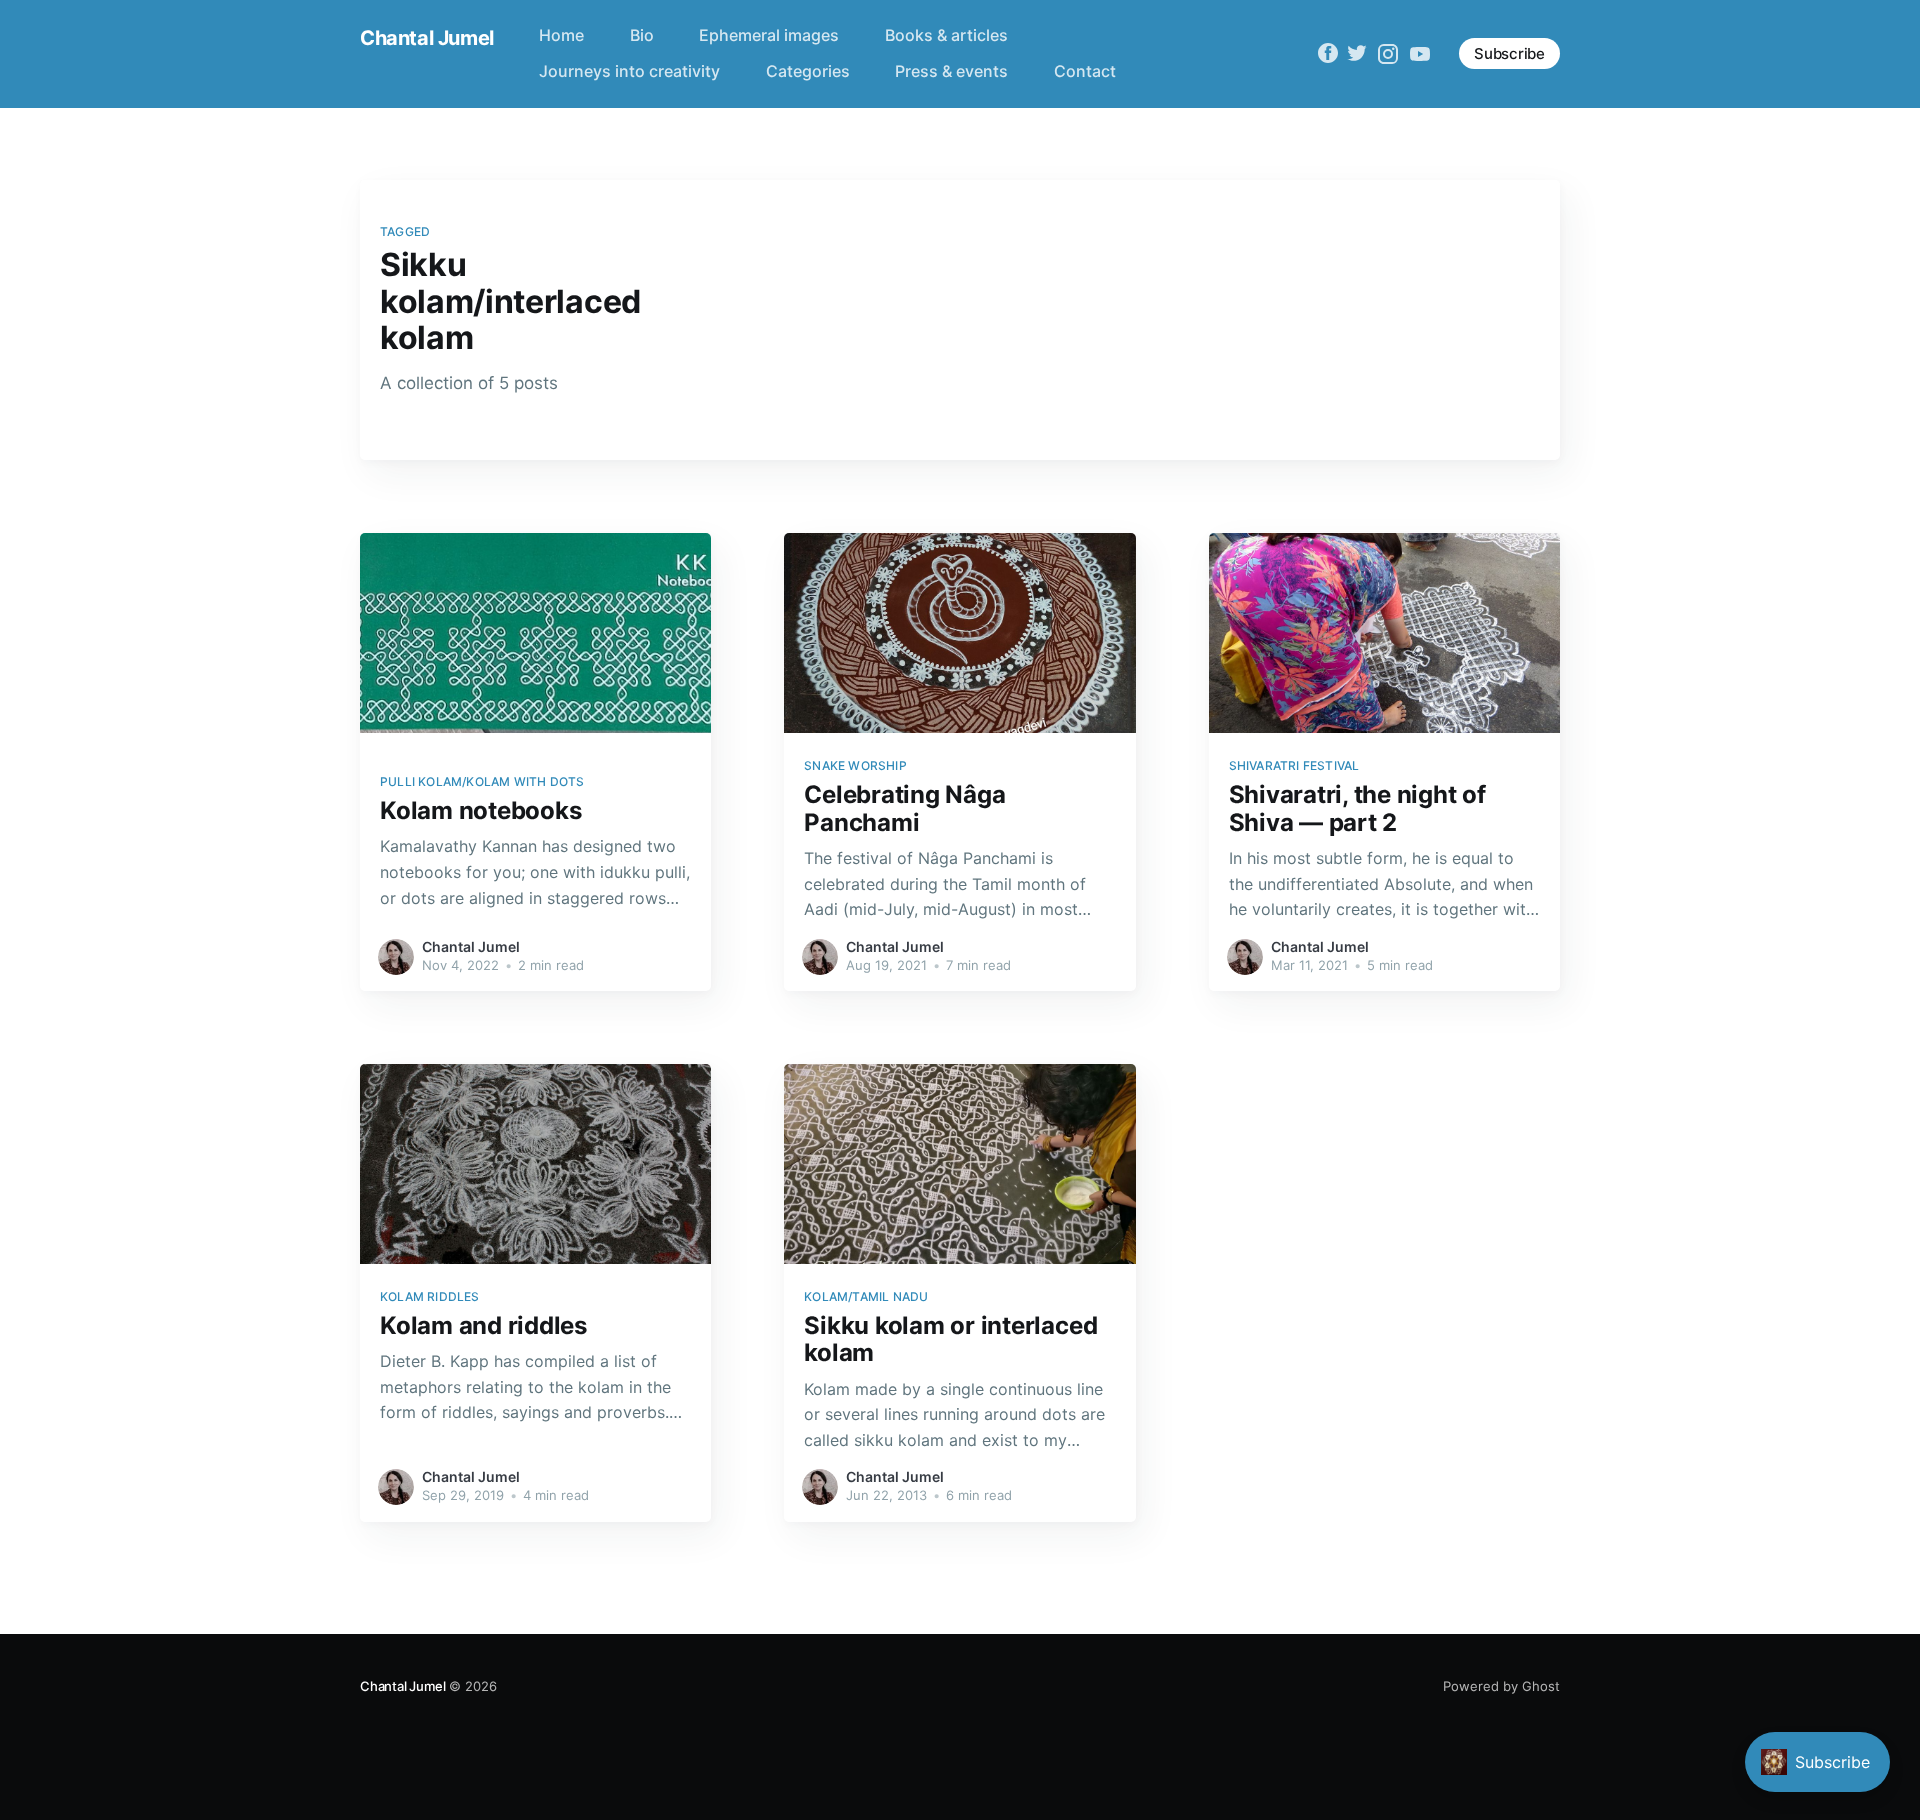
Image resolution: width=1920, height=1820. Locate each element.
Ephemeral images (769, 35)
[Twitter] (1357, 54)
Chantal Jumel (427, 38)
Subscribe (1509, 53)
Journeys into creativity (629, 71)
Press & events (951, 71)
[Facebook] (1328, 54)
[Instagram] (1388, 54)
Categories (808, 71)
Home (561, 35)
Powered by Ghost (1501, 1686)
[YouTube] (1420, 54)
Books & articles (946, 35)
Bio (642, 35)
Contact (1085, 71)
